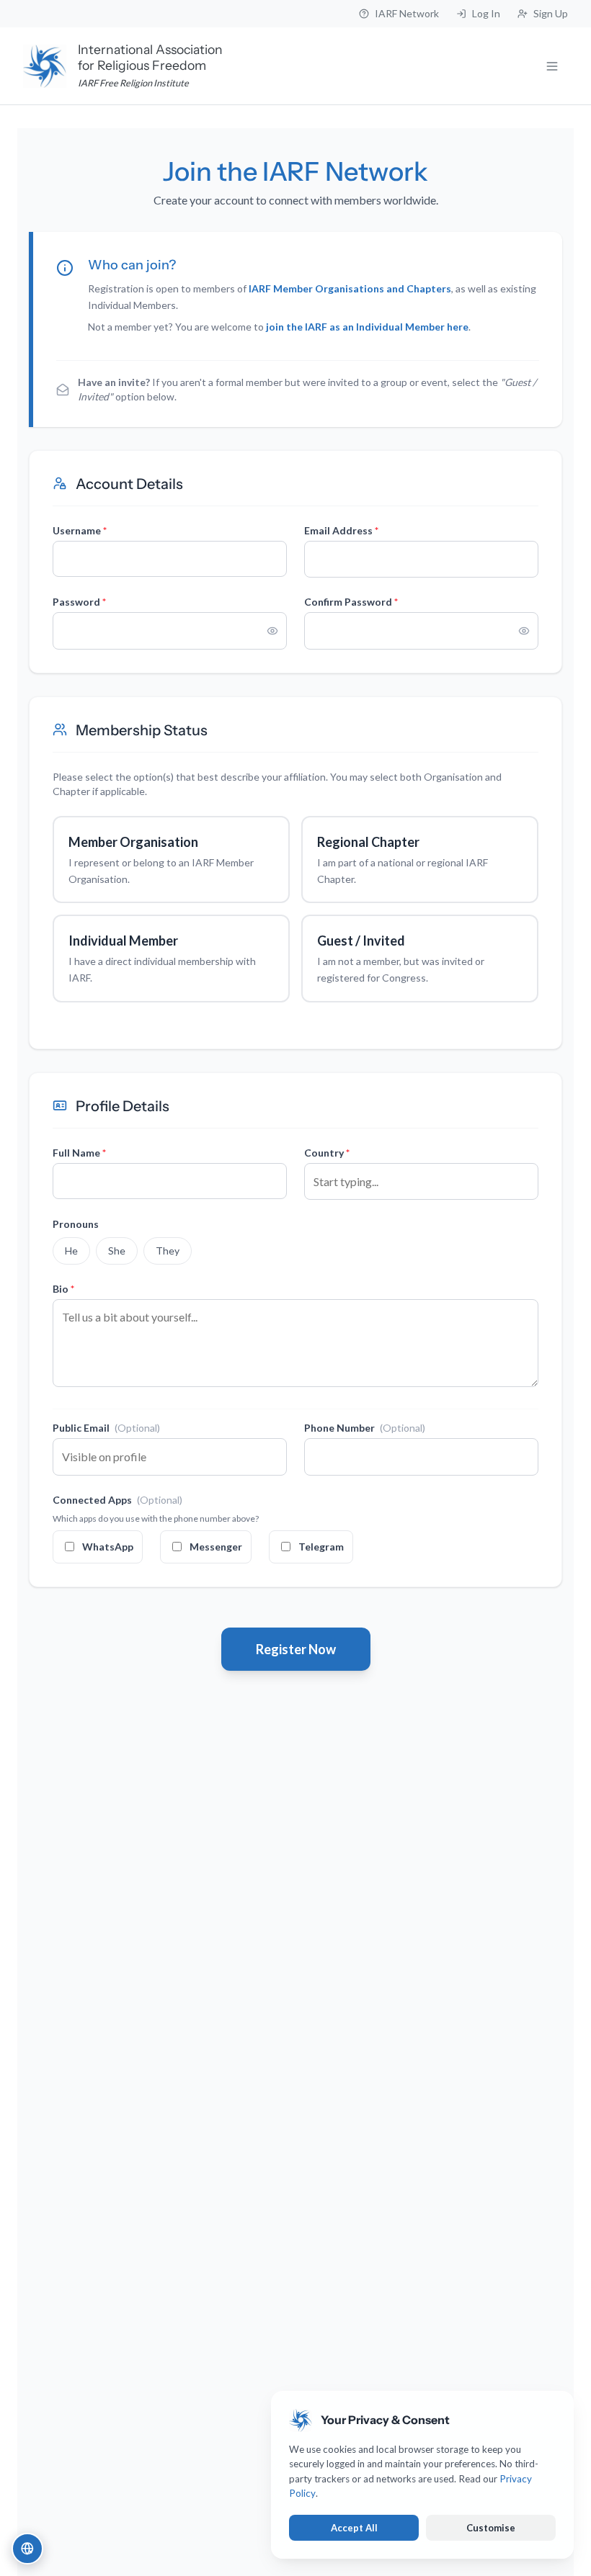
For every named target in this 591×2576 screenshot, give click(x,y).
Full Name (79, 1153)
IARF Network (407, 13)
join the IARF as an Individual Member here (367, 327)
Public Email (106, 1428)
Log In (486, 13)
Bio (63, 1289)
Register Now (296, 1649)
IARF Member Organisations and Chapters (350, 288)
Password (79, 602)
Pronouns (76, 1224)
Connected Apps (117, 1500)
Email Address (341, 530)
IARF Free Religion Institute (133, 83)
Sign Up (551, 13)
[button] (27, 2549)
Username (80, 530)
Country (327, 1153)
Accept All (354, 2528)
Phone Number (365, 1428)
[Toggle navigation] (552, 66)
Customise (491, 2528)
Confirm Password (351, 602)
